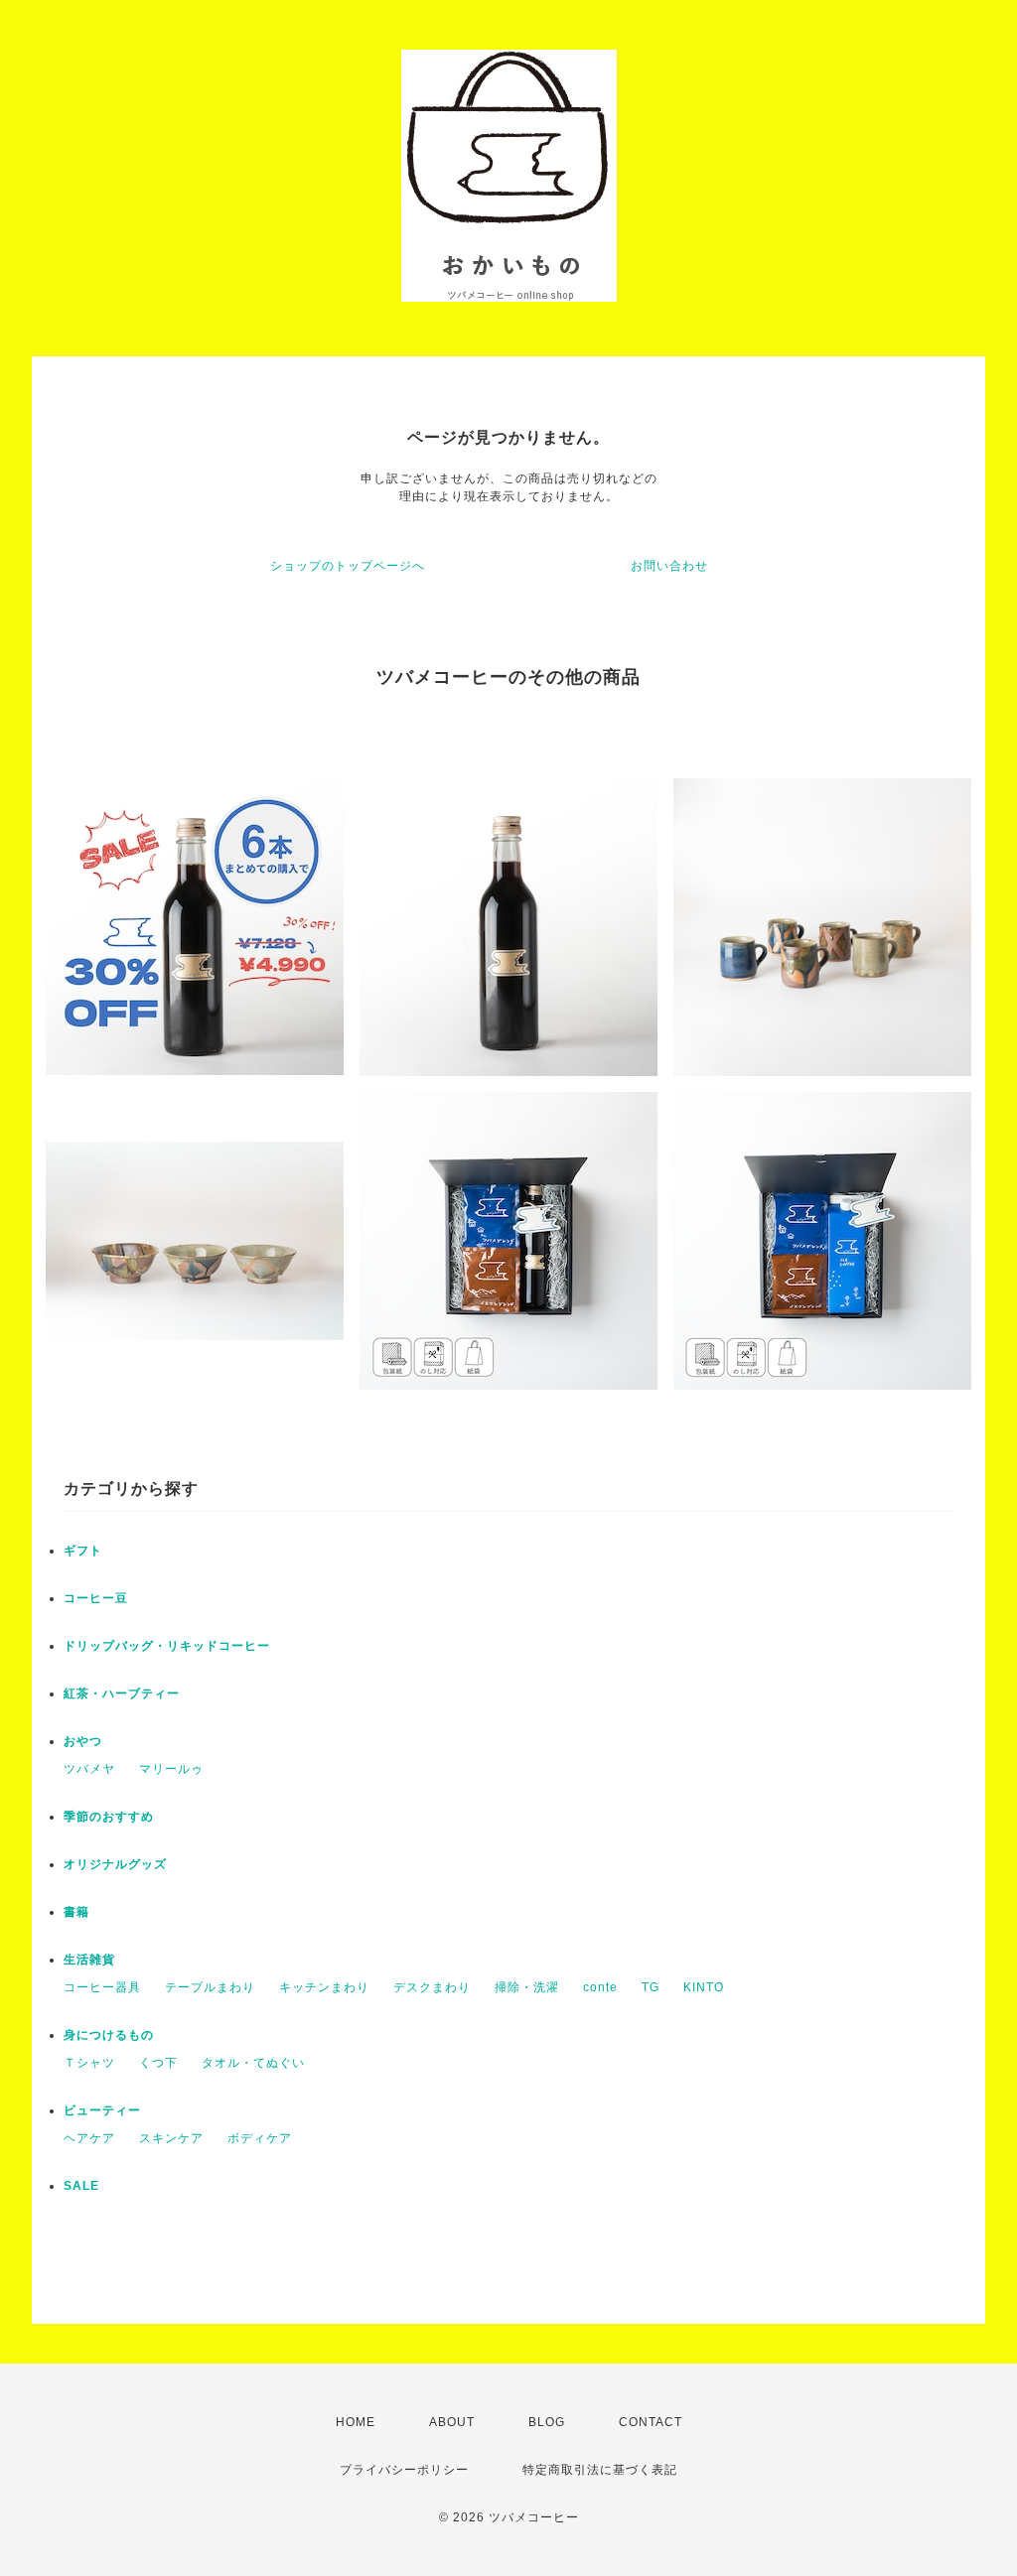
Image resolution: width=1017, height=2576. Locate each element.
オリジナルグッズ (115, 1864)
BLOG (547, 2422)
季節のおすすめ (109, 1817)
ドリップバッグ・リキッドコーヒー (167, 1646)
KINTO (704, 1987)
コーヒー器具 (102, 1987)
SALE (81, 2186)
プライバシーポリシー (404, 2470)
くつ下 (158, 2063)
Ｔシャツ (89, 2063)
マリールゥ (171, 1769)
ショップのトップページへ (348, 566)
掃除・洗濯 (527, 1987)
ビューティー (102, 2110)
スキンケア (171, 2138)
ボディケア (260, 2138)
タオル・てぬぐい (253, 2063)
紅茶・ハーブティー (122, 1694)
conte (600, 1987)
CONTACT (651, 2422)
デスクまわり (432, 1987)
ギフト (83, 1551)
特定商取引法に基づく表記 (600, 2470)
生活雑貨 (89, 1960)
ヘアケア (89, 2138)
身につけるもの (109, 2035)
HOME (356, 2422)
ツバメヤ (89, 1769)
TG (651, 1987)
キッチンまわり (324, 1987)
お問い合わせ (669, 566)
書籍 (76, 1912)
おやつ (83, 1741)
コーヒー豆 (96, 1598)
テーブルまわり (210, 1987)
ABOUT (452, 2422)
